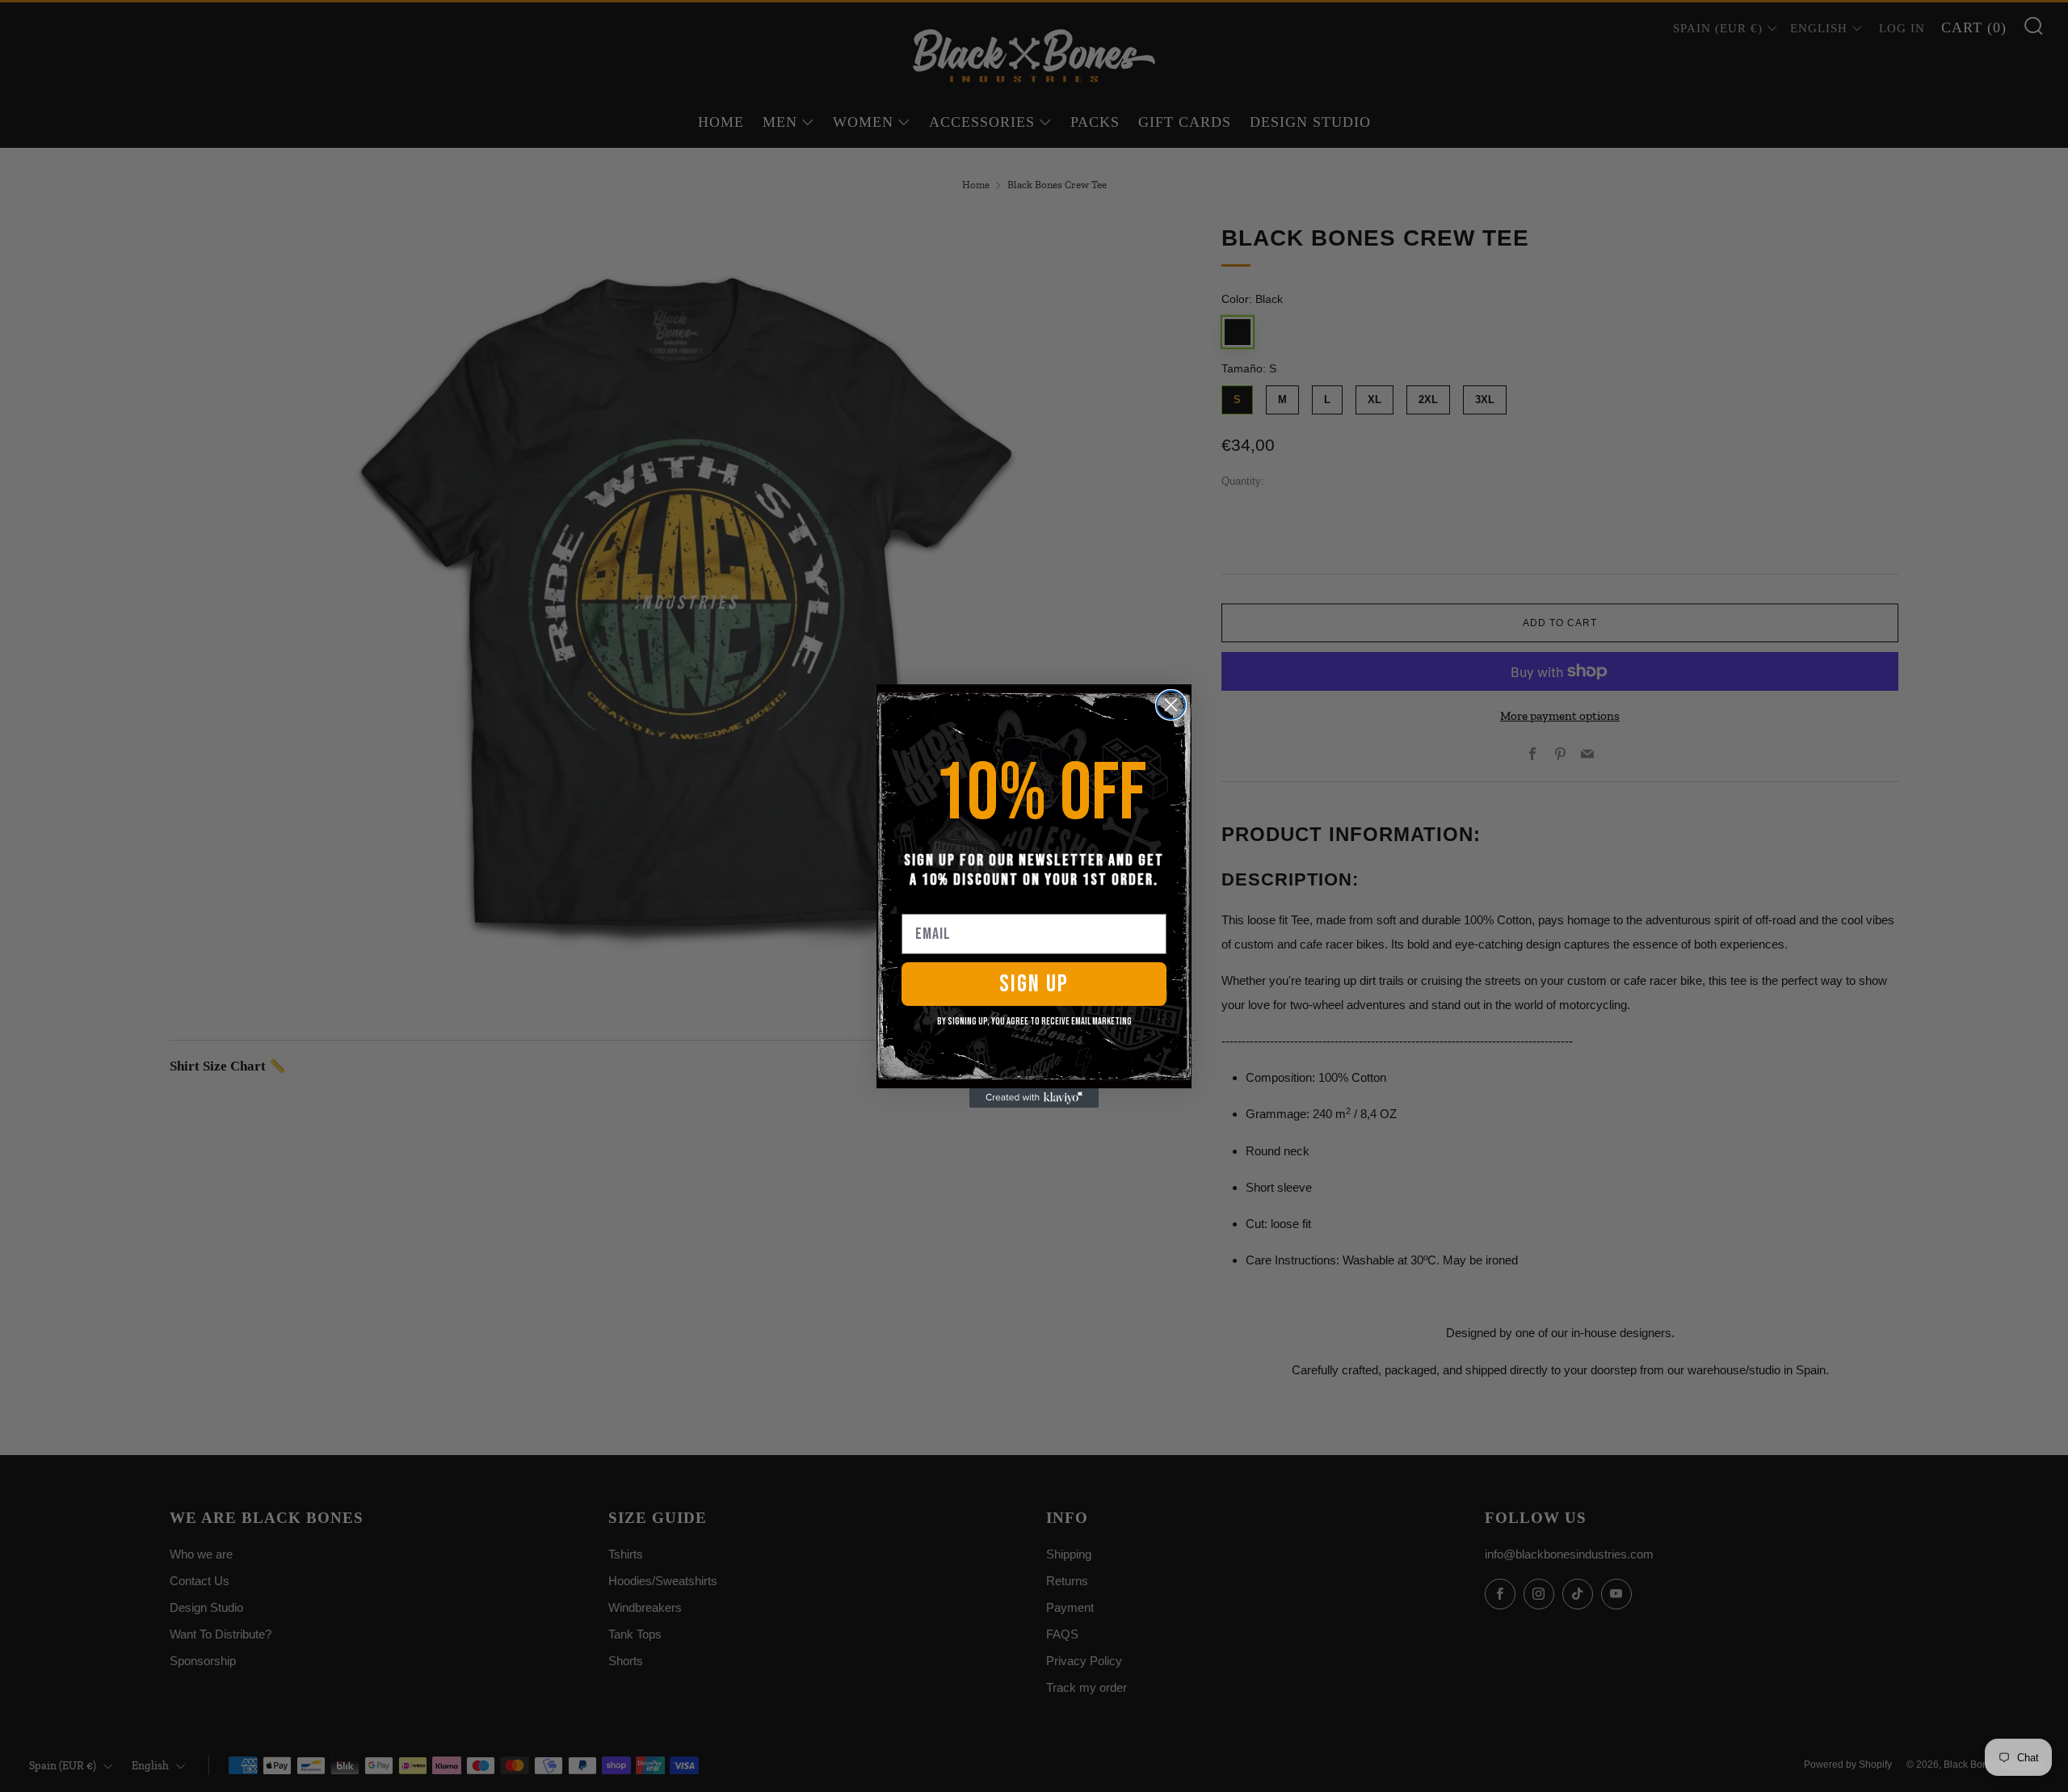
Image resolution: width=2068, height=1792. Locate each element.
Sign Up (1034, 984)
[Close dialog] (1171, 705)
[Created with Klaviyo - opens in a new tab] (1034, 1098)
